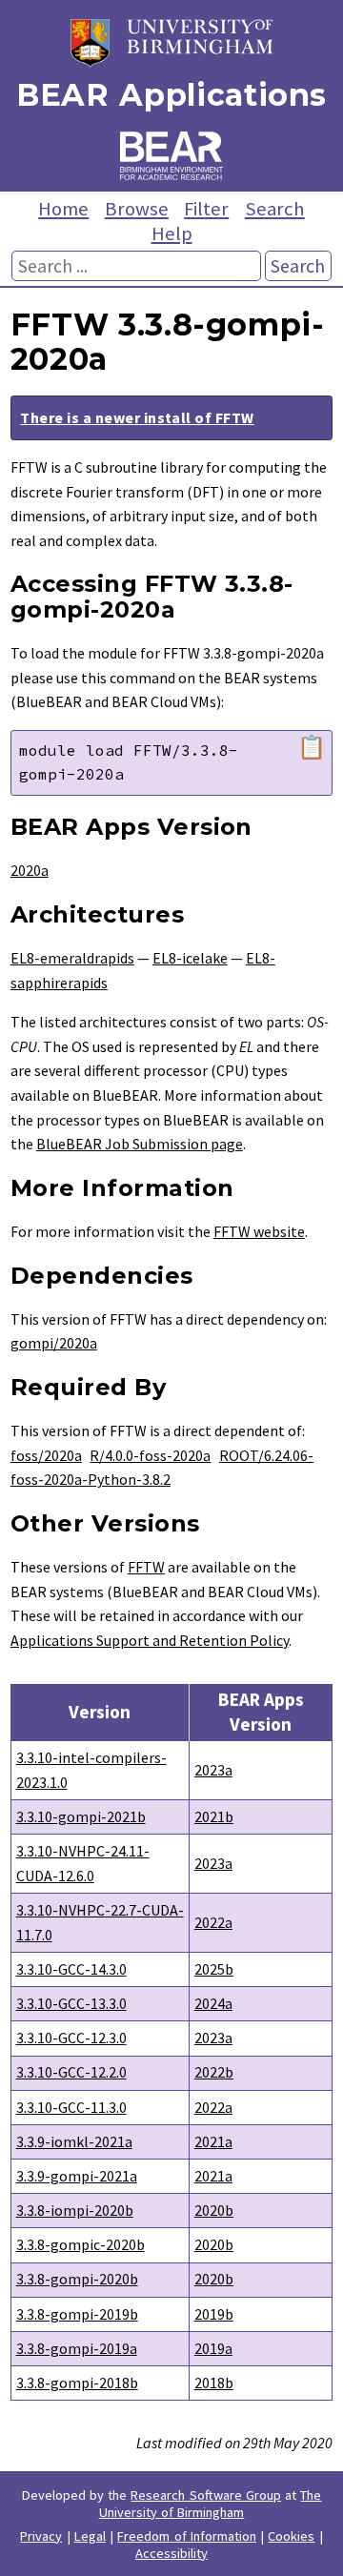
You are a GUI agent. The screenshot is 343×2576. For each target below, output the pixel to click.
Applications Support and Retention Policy (150, 1640)
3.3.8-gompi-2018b (77, 2383)
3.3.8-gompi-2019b (77, 2314)
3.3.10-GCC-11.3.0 (71, 2107)
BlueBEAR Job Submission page (140, 1144)
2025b (214, 1969)
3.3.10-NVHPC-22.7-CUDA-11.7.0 (100, 1922)
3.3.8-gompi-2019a (77, 2348)
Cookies (291, 2536)
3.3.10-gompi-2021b (81, 1816)
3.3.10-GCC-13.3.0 (71, 2003)
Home (63, 209)
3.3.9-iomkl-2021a (74, 2141)
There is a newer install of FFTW (137, 417)
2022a (213, 1922)
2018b (214, 2383)
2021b (214, 1816)
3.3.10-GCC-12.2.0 (71, 2072)
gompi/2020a (54, 1343)
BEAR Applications (171, 95)
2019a (213, 2348)
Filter (206, 209)
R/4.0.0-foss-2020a (150, 1455)
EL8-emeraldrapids (72, 958)
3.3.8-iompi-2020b (75, 2210)
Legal (90, 2536)
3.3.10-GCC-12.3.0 (71, 2038)
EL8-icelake (190, 958)
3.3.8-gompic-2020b (81, 2244)
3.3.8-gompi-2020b (77, 2279)
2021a (213, 2141)
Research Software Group (206, 2495)
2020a (30, 870)
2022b (214, 2072)
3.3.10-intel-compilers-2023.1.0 (91, 1770)
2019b (214, 2314)
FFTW (146, 1567)
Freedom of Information (187, 2536)
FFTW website (259, 1231)
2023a (213, 1770)
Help (172, 233)
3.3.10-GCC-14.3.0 (71, 1969)
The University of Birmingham (211, 2504)
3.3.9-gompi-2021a (77, 2176)
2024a (213, 2003)
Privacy (41, 2536)
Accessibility (171, 2553)
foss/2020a (46, 1455)
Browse (137, 209)
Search (275, 209)
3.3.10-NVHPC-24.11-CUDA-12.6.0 (83, 1863)
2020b (214, 2210)
